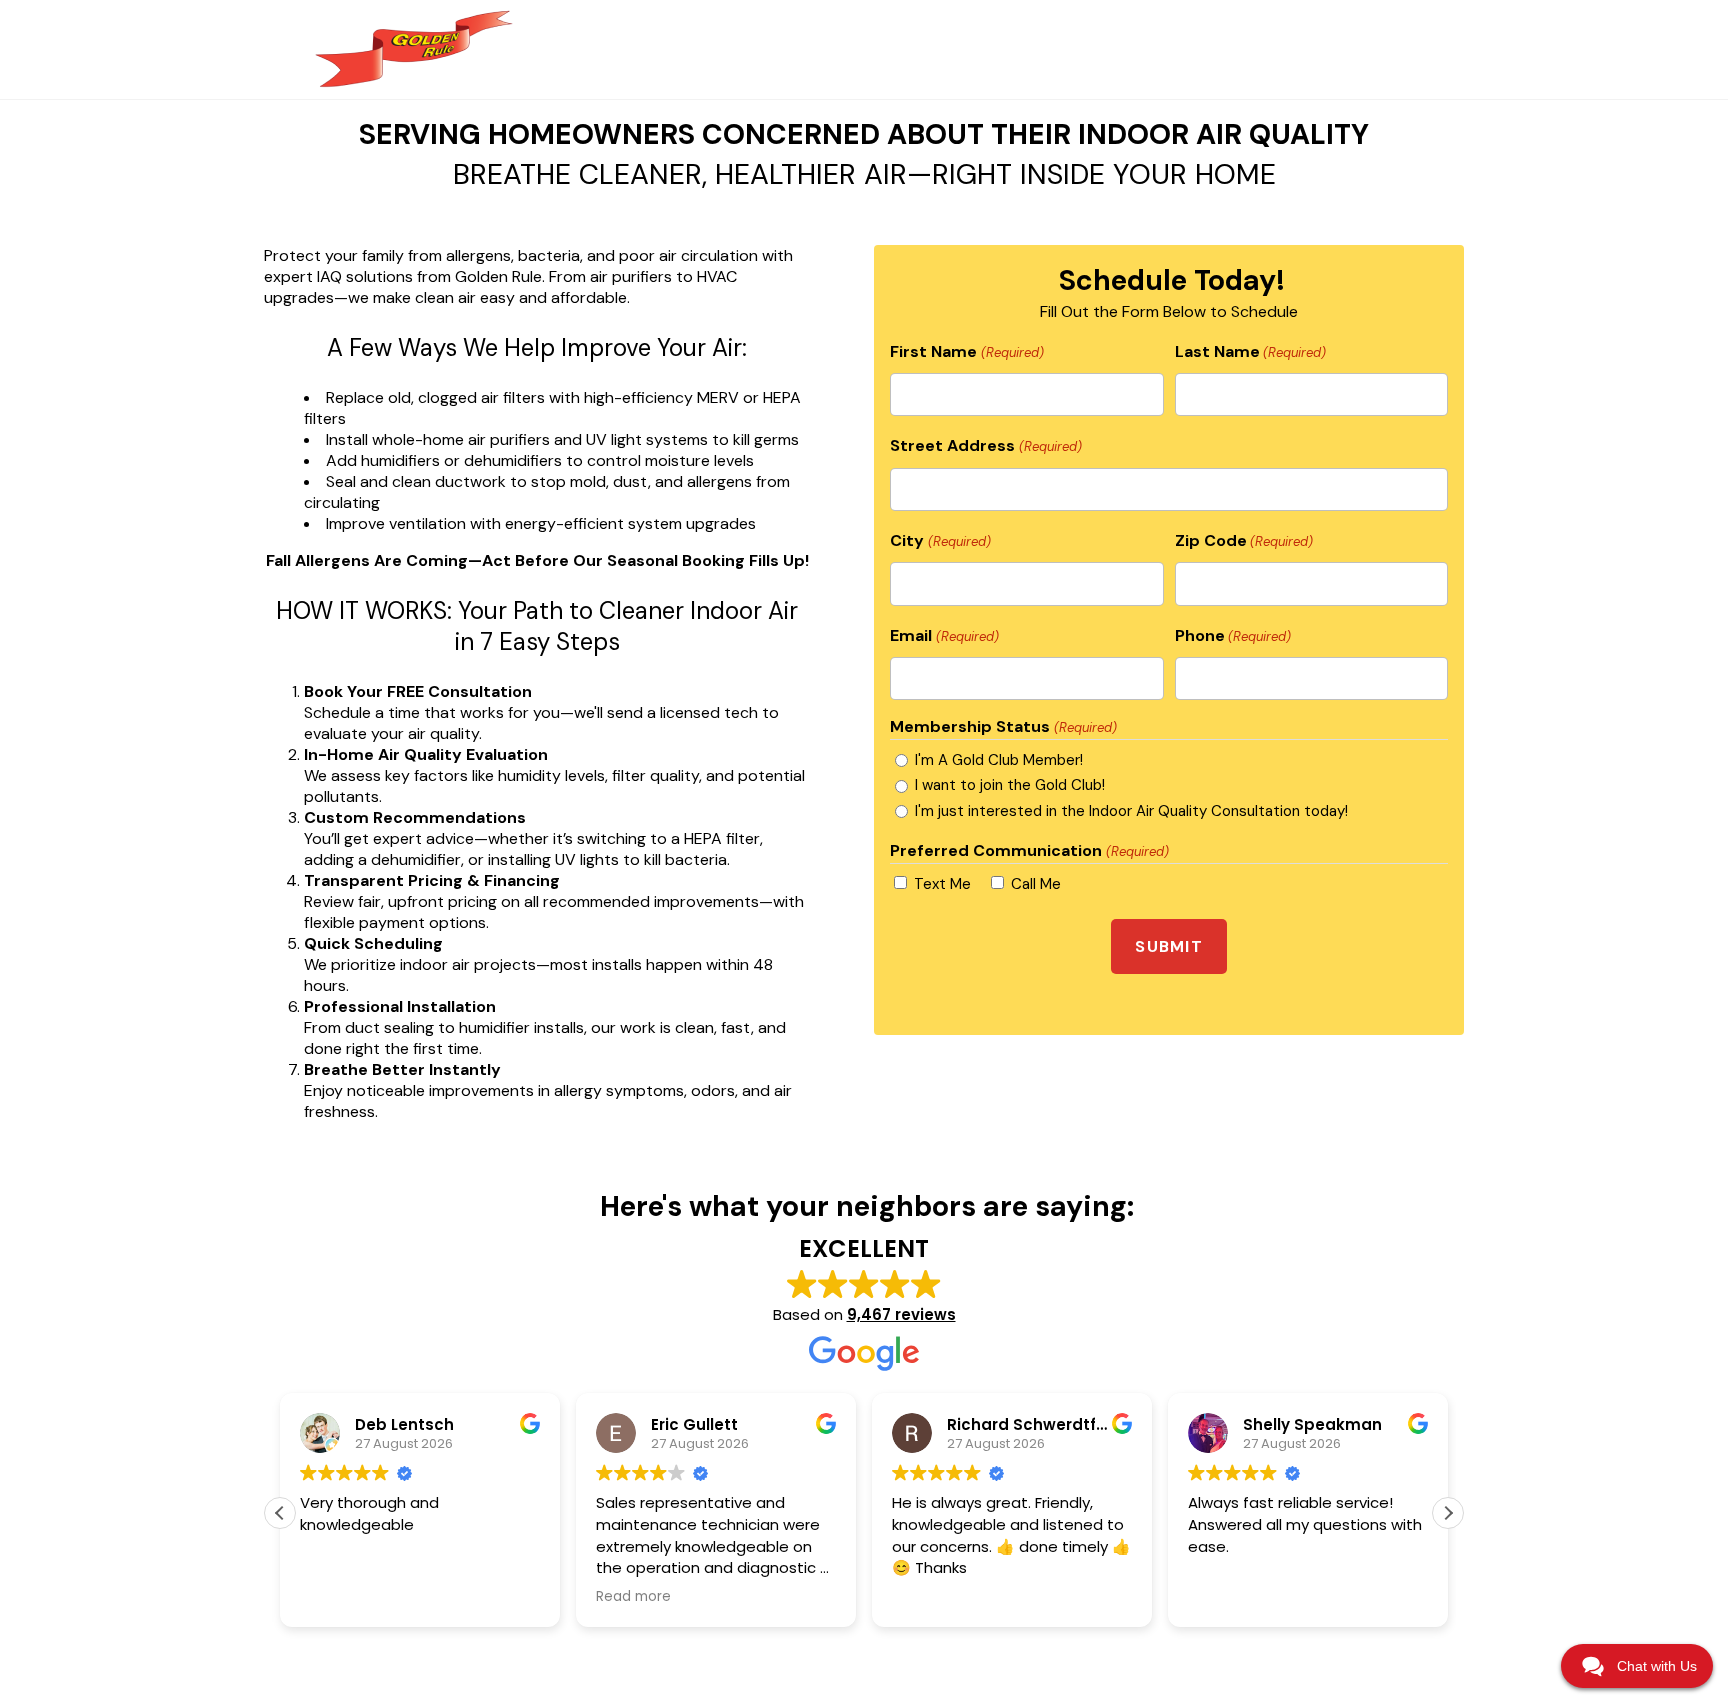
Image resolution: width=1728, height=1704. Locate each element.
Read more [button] (633, 1597)
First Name (966, 351)
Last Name (1250, 351)
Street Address (985, 445)
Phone (1233, 635)
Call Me (1036, 884)
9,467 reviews (901, 1314)
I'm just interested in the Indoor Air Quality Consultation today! (1131, 811)
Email (944, 635)
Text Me (942, 884)
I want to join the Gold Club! (1010, 785)
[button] (1448, 1513)
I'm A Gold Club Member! (999, 760)
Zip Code (1244, 540)
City (940, 540)
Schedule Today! (1172, 280)
